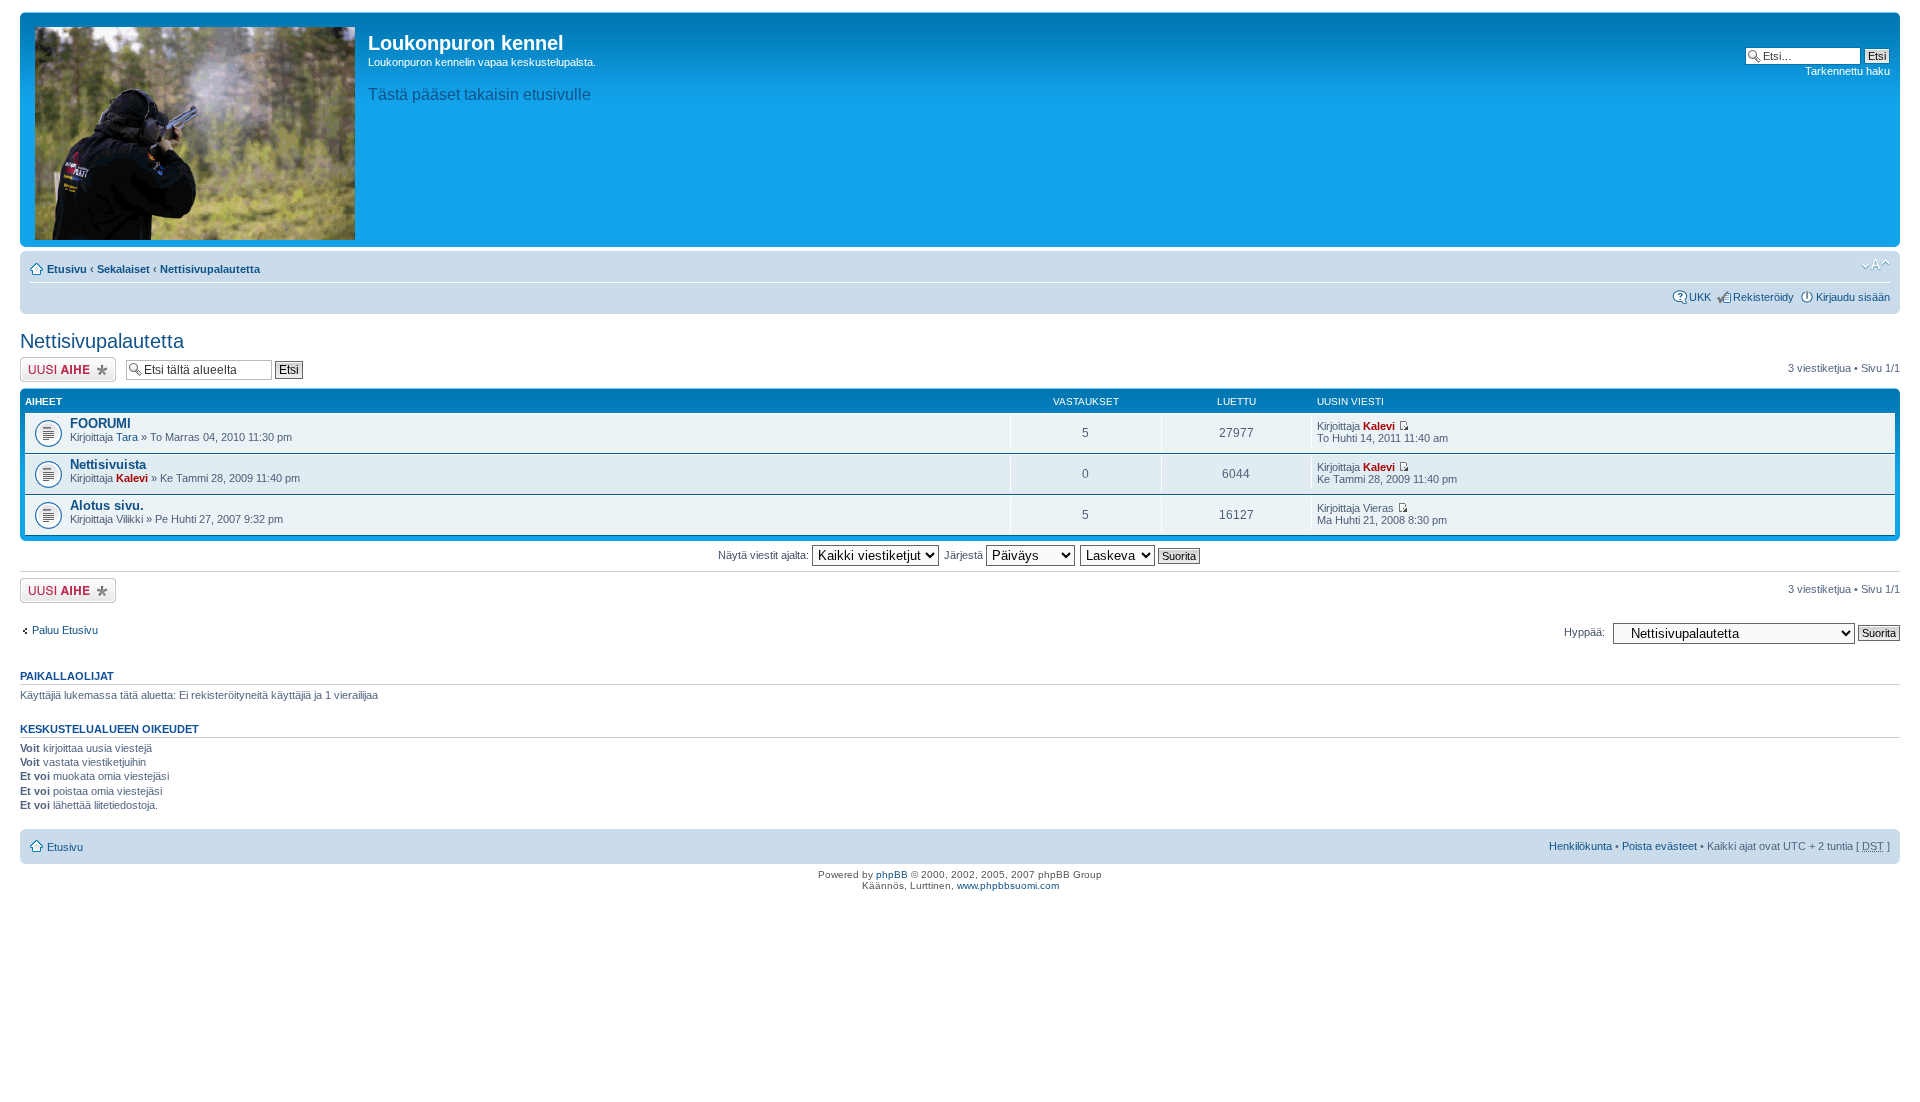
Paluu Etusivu (65, 630)
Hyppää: (1584, 632)
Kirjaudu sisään (1853, 297)
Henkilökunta (1580, 846)
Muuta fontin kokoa (1875, 265)
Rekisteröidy (1763, 297)
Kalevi (1379, 426)
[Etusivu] (196, 129)
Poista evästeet (1659, 846)
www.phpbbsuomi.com (1008, 885)
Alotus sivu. (107, 505)
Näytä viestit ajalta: (765, 555)
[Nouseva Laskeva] (1141, 555)
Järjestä (965, 555)
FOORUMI (100, 423)
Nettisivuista (108, 464)
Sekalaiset (123, 269)
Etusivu (67, 269)
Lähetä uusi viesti (62, 363)
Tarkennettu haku (1847, 71)
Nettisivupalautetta (210, 269)
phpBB (892, 874)
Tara (127, 437)
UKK (1700, 297)
